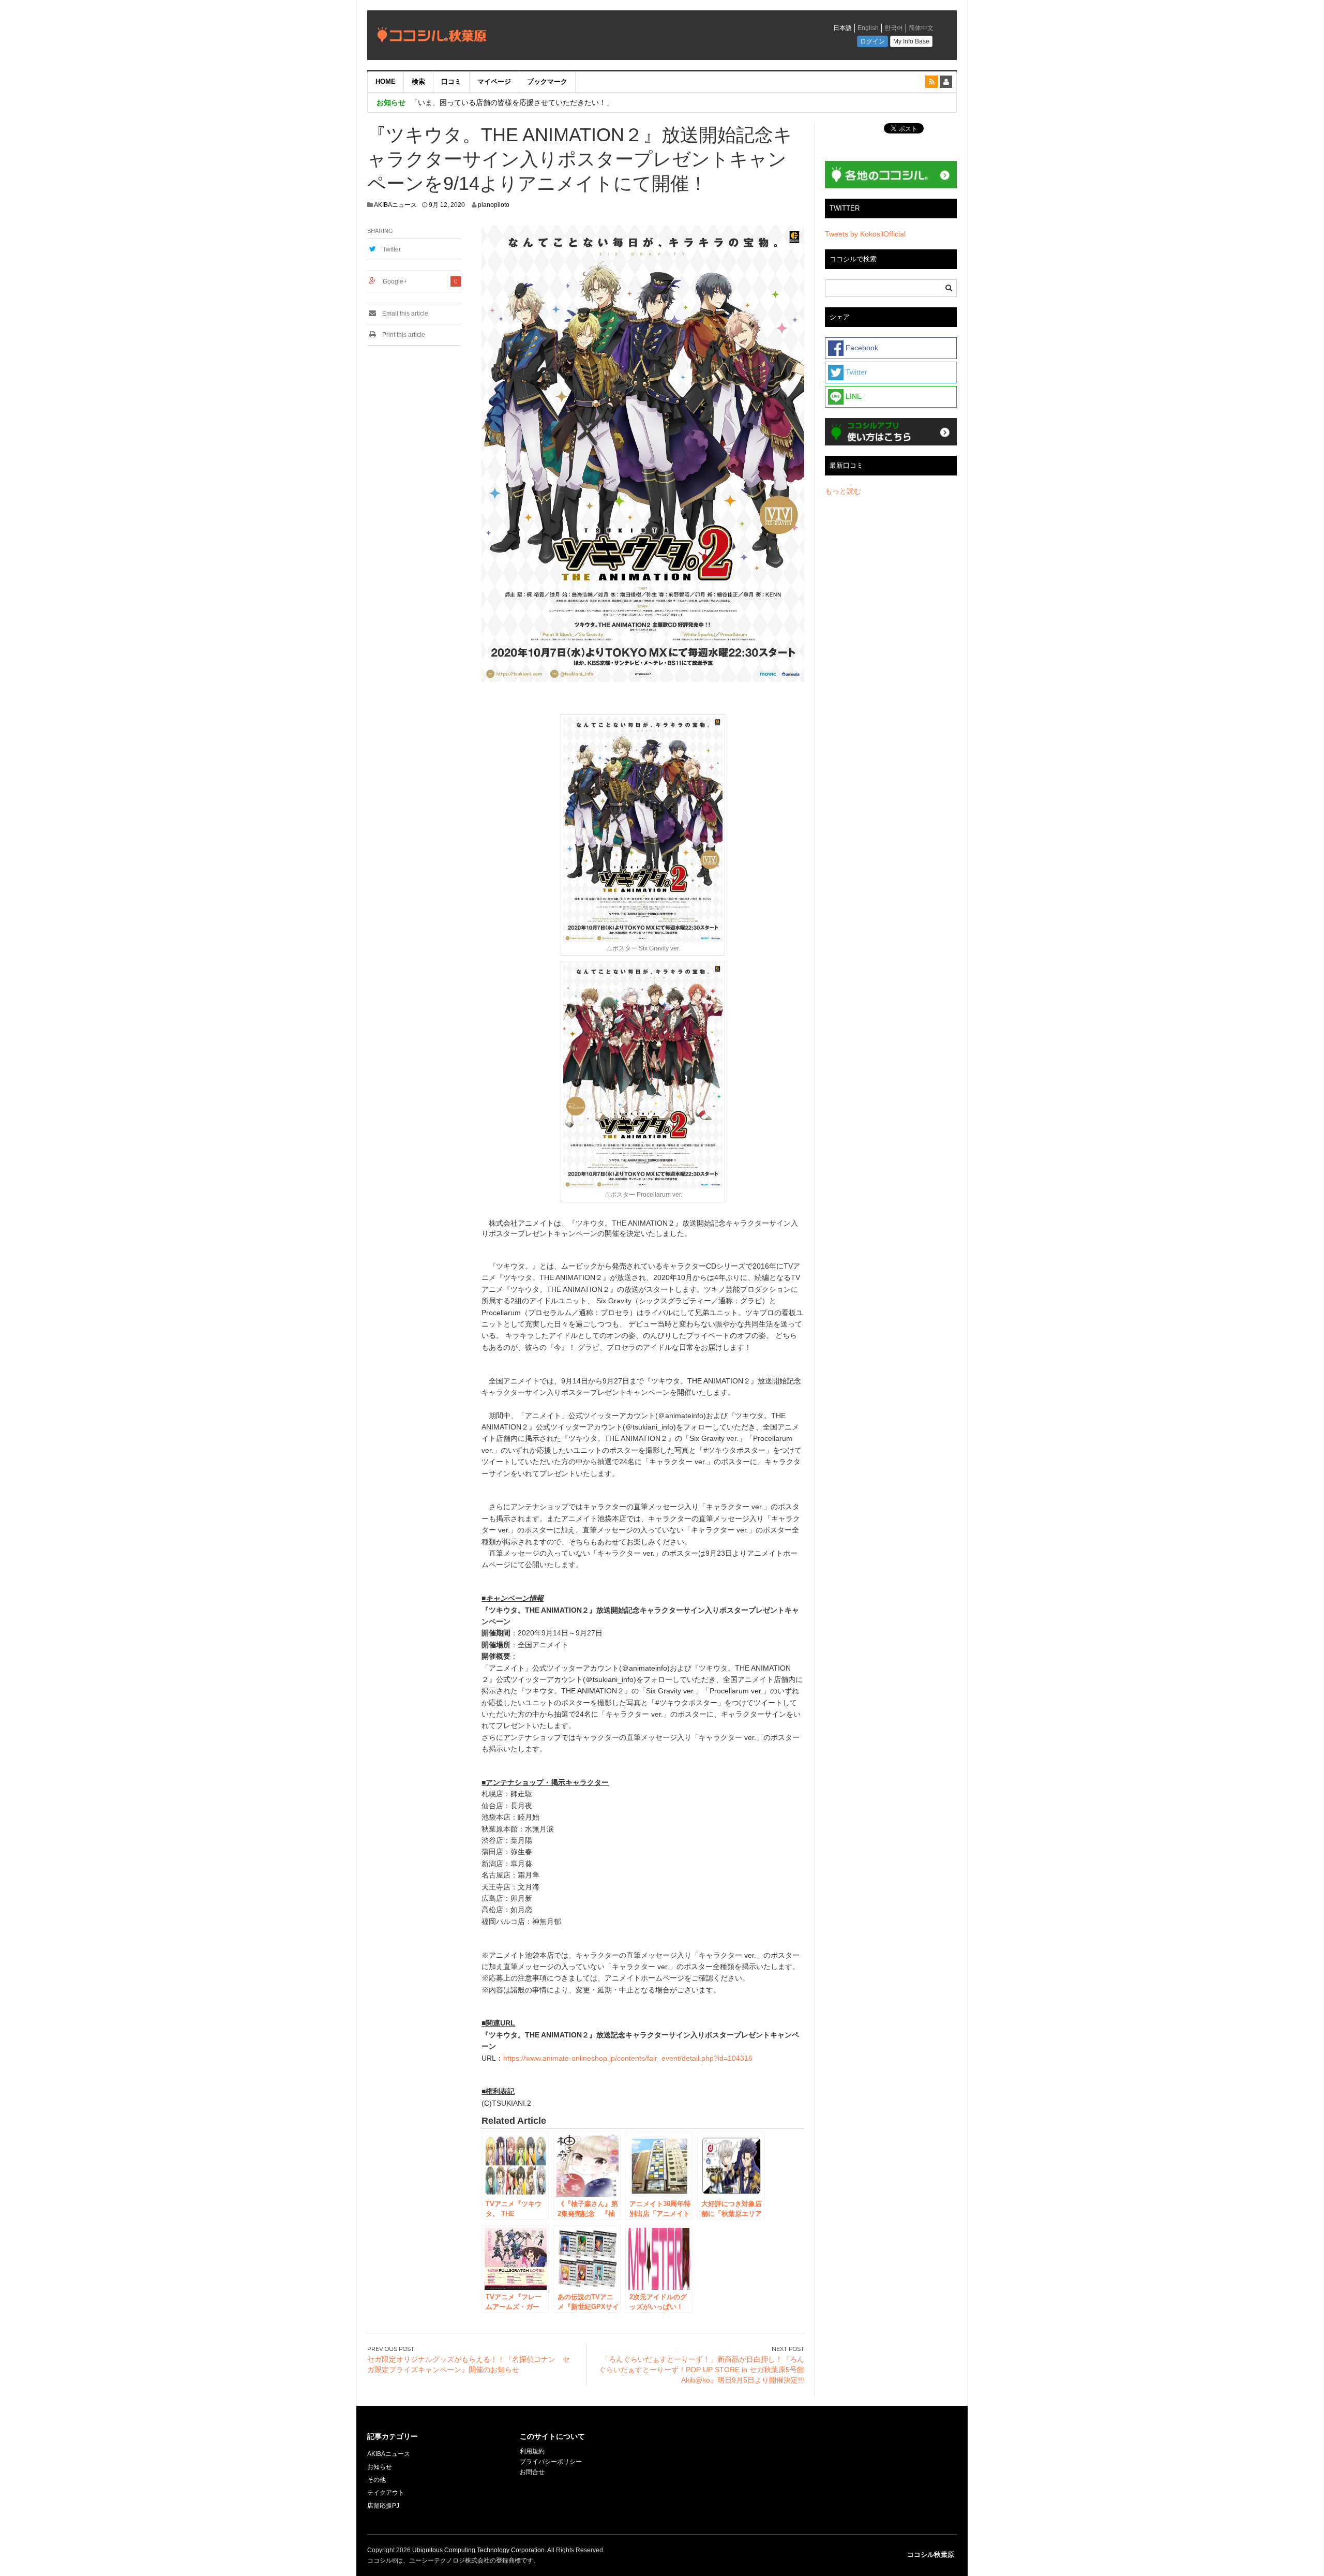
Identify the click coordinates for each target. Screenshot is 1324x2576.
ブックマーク (547, 81)
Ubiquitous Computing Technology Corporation (478, 2550)
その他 (377, 2480)
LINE (853, 396)
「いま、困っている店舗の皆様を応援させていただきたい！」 (512, 102)
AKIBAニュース (395, 205)
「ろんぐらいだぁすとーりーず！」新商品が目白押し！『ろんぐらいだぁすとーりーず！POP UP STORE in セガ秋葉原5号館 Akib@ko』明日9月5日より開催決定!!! (702, 2370)
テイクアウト (386, 2493)
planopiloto (494, 205)
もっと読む (843, 491)
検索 (418, 81)
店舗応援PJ (383, 2506)
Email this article (404, 314)
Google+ (395, 281)
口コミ (451, 81)
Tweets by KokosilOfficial (865, 234)
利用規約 (532, 2451)
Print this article (403, 335)
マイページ (494, 81)
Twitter (392, 249)
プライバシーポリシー (552, 2462)
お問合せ (532, 2472)
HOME (386, 81)
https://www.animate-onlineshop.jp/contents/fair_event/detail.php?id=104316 (628, 2058)
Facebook (861, 348)
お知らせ (380, 2467)
